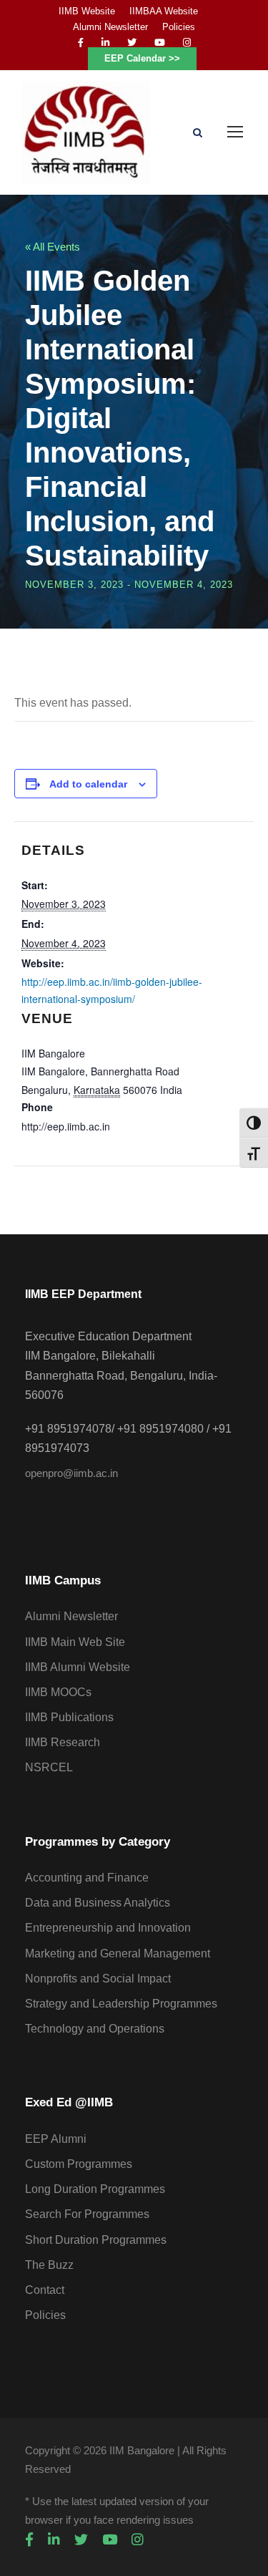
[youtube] (160, 43)
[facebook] (81, 43)
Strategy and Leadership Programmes (121, 2004)
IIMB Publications (69, 1717)
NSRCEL (49, 1767)
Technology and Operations (95, 2029)
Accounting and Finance (87, 1878)
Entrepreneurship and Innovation (108, 1928)
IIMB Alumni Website (78, 1667)
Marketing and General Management (118, 1953)
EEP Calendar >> (142, 58)
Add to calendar (88, 784)
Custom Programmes (79, 2164)
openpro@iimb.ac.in (71, 1473)
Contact (45, 2290)
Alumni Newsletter (110, 27)
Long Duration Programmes (95, 2189)
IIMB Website (87, 11)
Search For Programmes (87, 2214)
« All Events (53, 247)
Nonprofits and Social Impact (98, 1979)
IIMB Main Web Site (75, 1642)
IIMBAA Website (164, 11)
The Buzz (49, 2265)
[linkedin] (105, 43)
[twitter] (132, 43)
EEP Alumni (56, 2139)
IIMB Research (63, 1742)
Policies (179, 27)
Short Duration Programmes (96, 2240)
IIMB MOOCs (58, 1692)
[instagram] (187, 43)
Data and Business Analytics (98, 1903)
